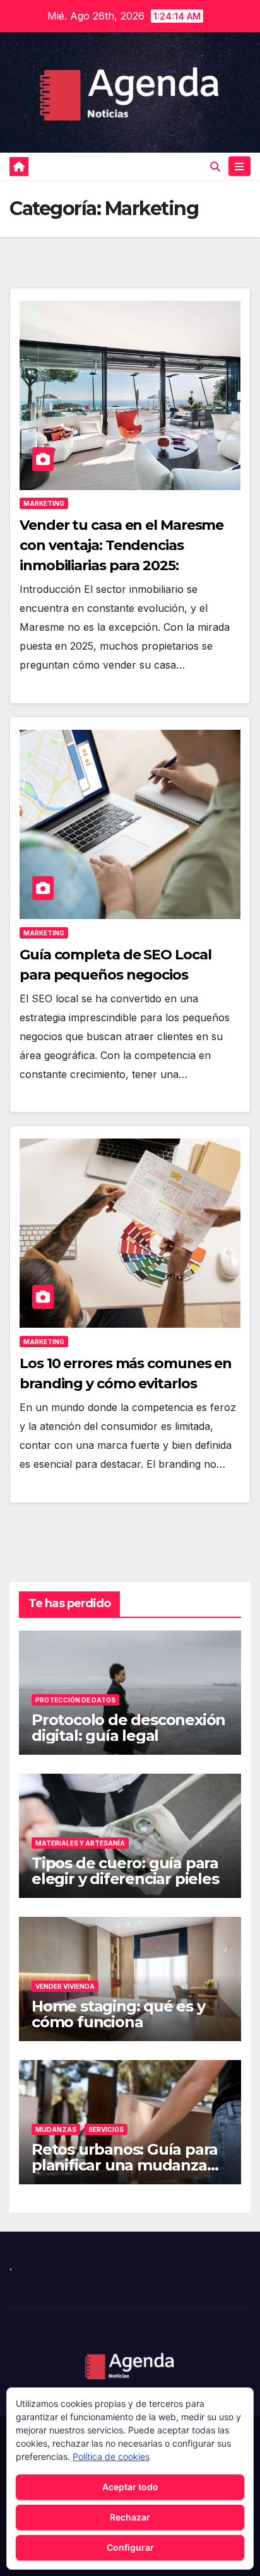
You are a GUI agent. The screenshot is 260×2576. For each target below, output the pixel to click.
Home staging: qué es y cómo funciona (118, 2014)
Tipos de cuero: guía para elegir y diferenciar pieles (125, 1871)
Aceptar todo (130, 2487)
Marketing (44, 503)
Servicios (106, 2129)
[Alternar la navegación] (239, 166)
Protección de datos (75, 1700)
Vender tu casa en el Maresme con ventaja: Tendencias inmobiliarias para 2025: (121, 545)
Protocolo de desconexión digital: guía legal (128, 1728)
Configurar (130, 2547)
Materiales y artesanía (80, 1843)
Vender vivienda (65, 1986)
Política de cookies (111, 2456)
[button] (215, 167)
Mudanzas (56, 2129)
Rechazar (130, 2517)
